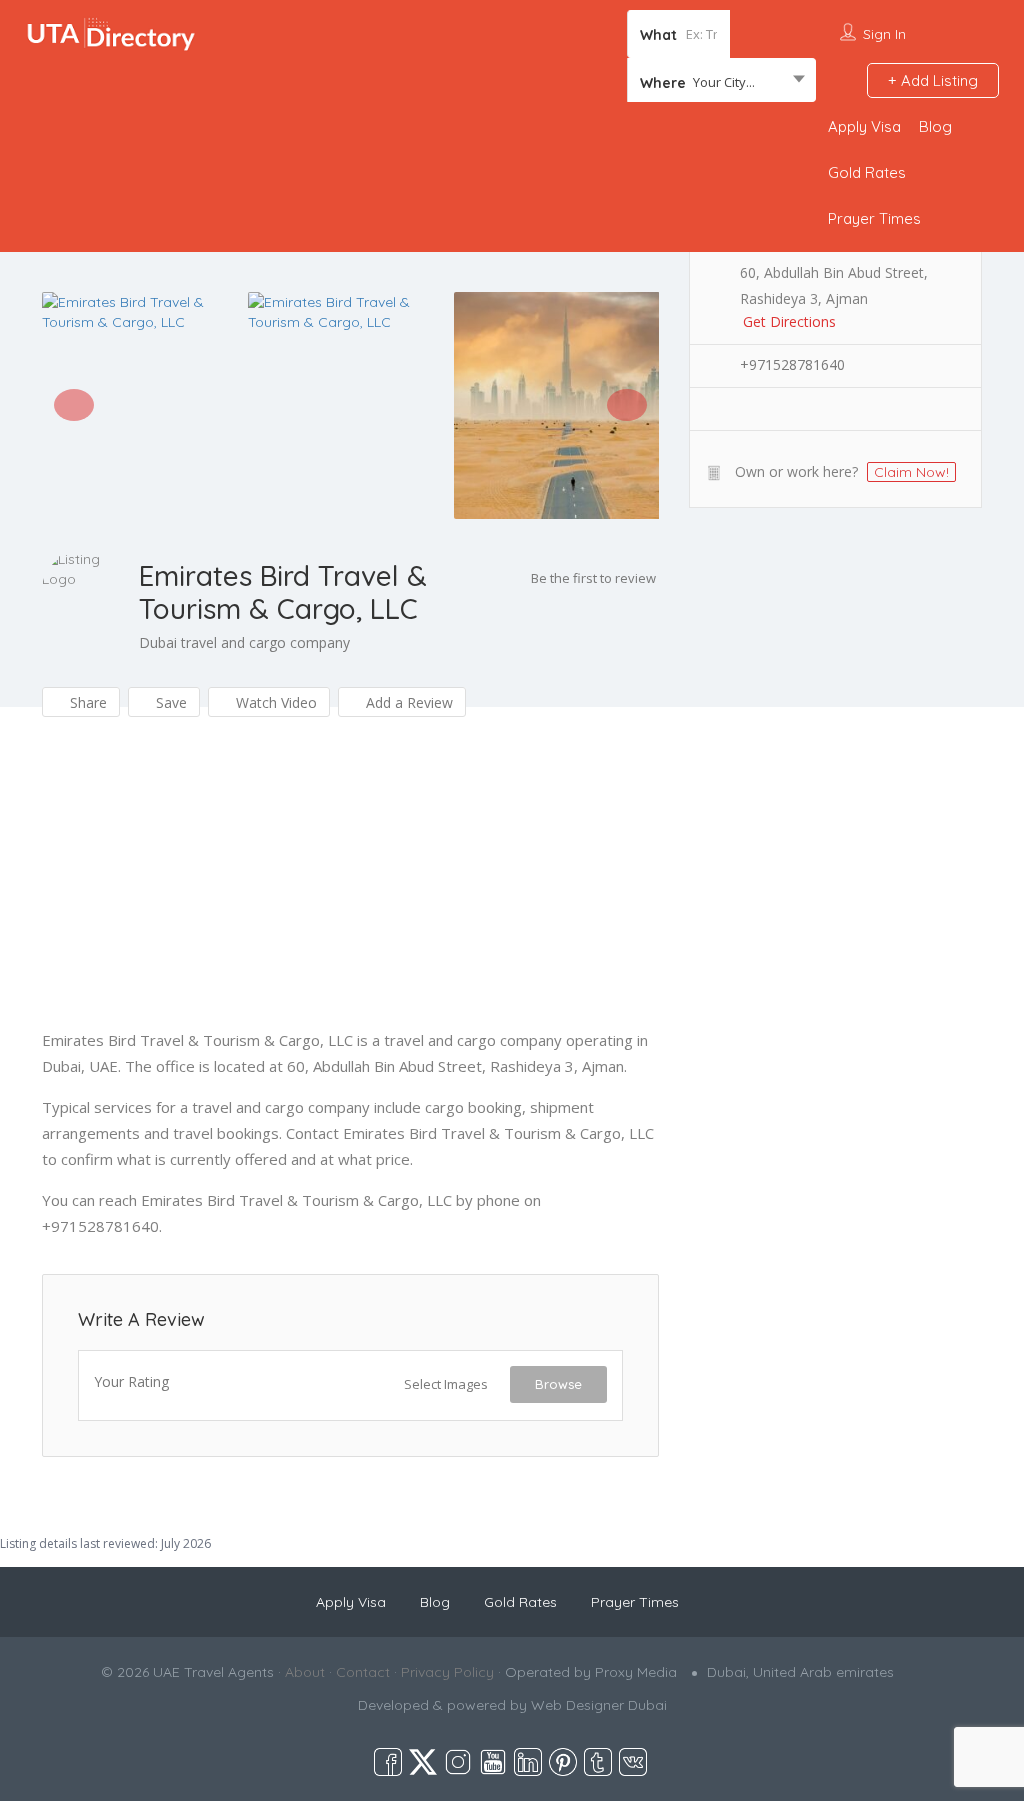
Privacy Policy (447, 1672)
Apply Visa (864, 126)
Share (86, 702)
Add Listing (937, 80)
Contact (363, 1672)
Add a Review (407, 702)
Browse (558, 1384)
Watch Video (274, 702)
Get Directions (789, 321)
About (305, 1672)
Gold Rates (867, 172)
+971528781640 (792, 364)
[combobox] (721, 82)
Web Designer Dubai (599, 1705)
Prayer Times (874, 218)
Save (169, 702)
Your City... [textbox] (724, 82)
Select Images (446, 1384)
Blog (935, 126)
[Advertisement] (350, 887)
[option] (145, 312)
